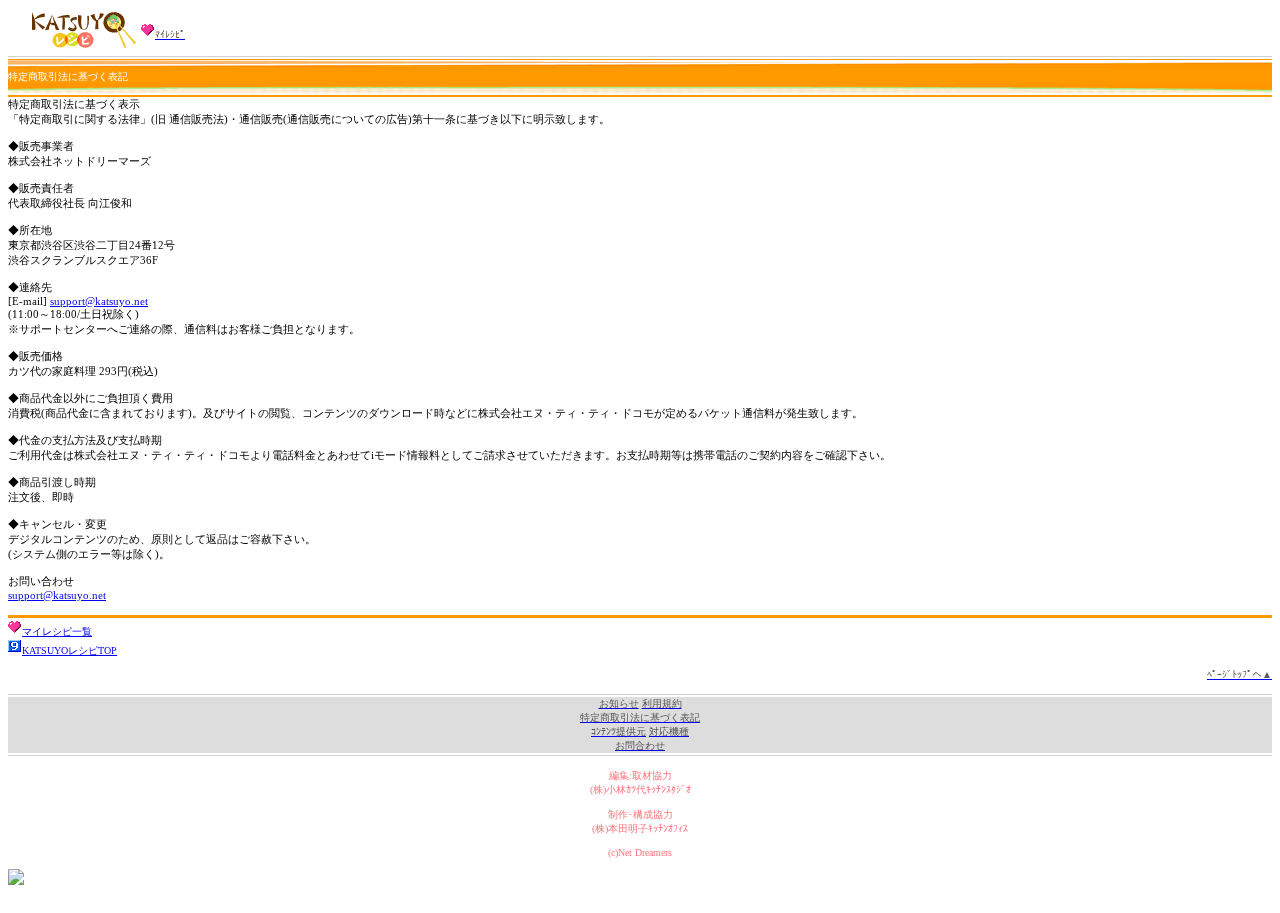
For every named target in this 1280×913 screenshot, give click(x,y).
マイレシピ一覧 (57, 631)
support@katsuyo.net (99, 301)
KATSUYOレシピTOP (69, 650)
